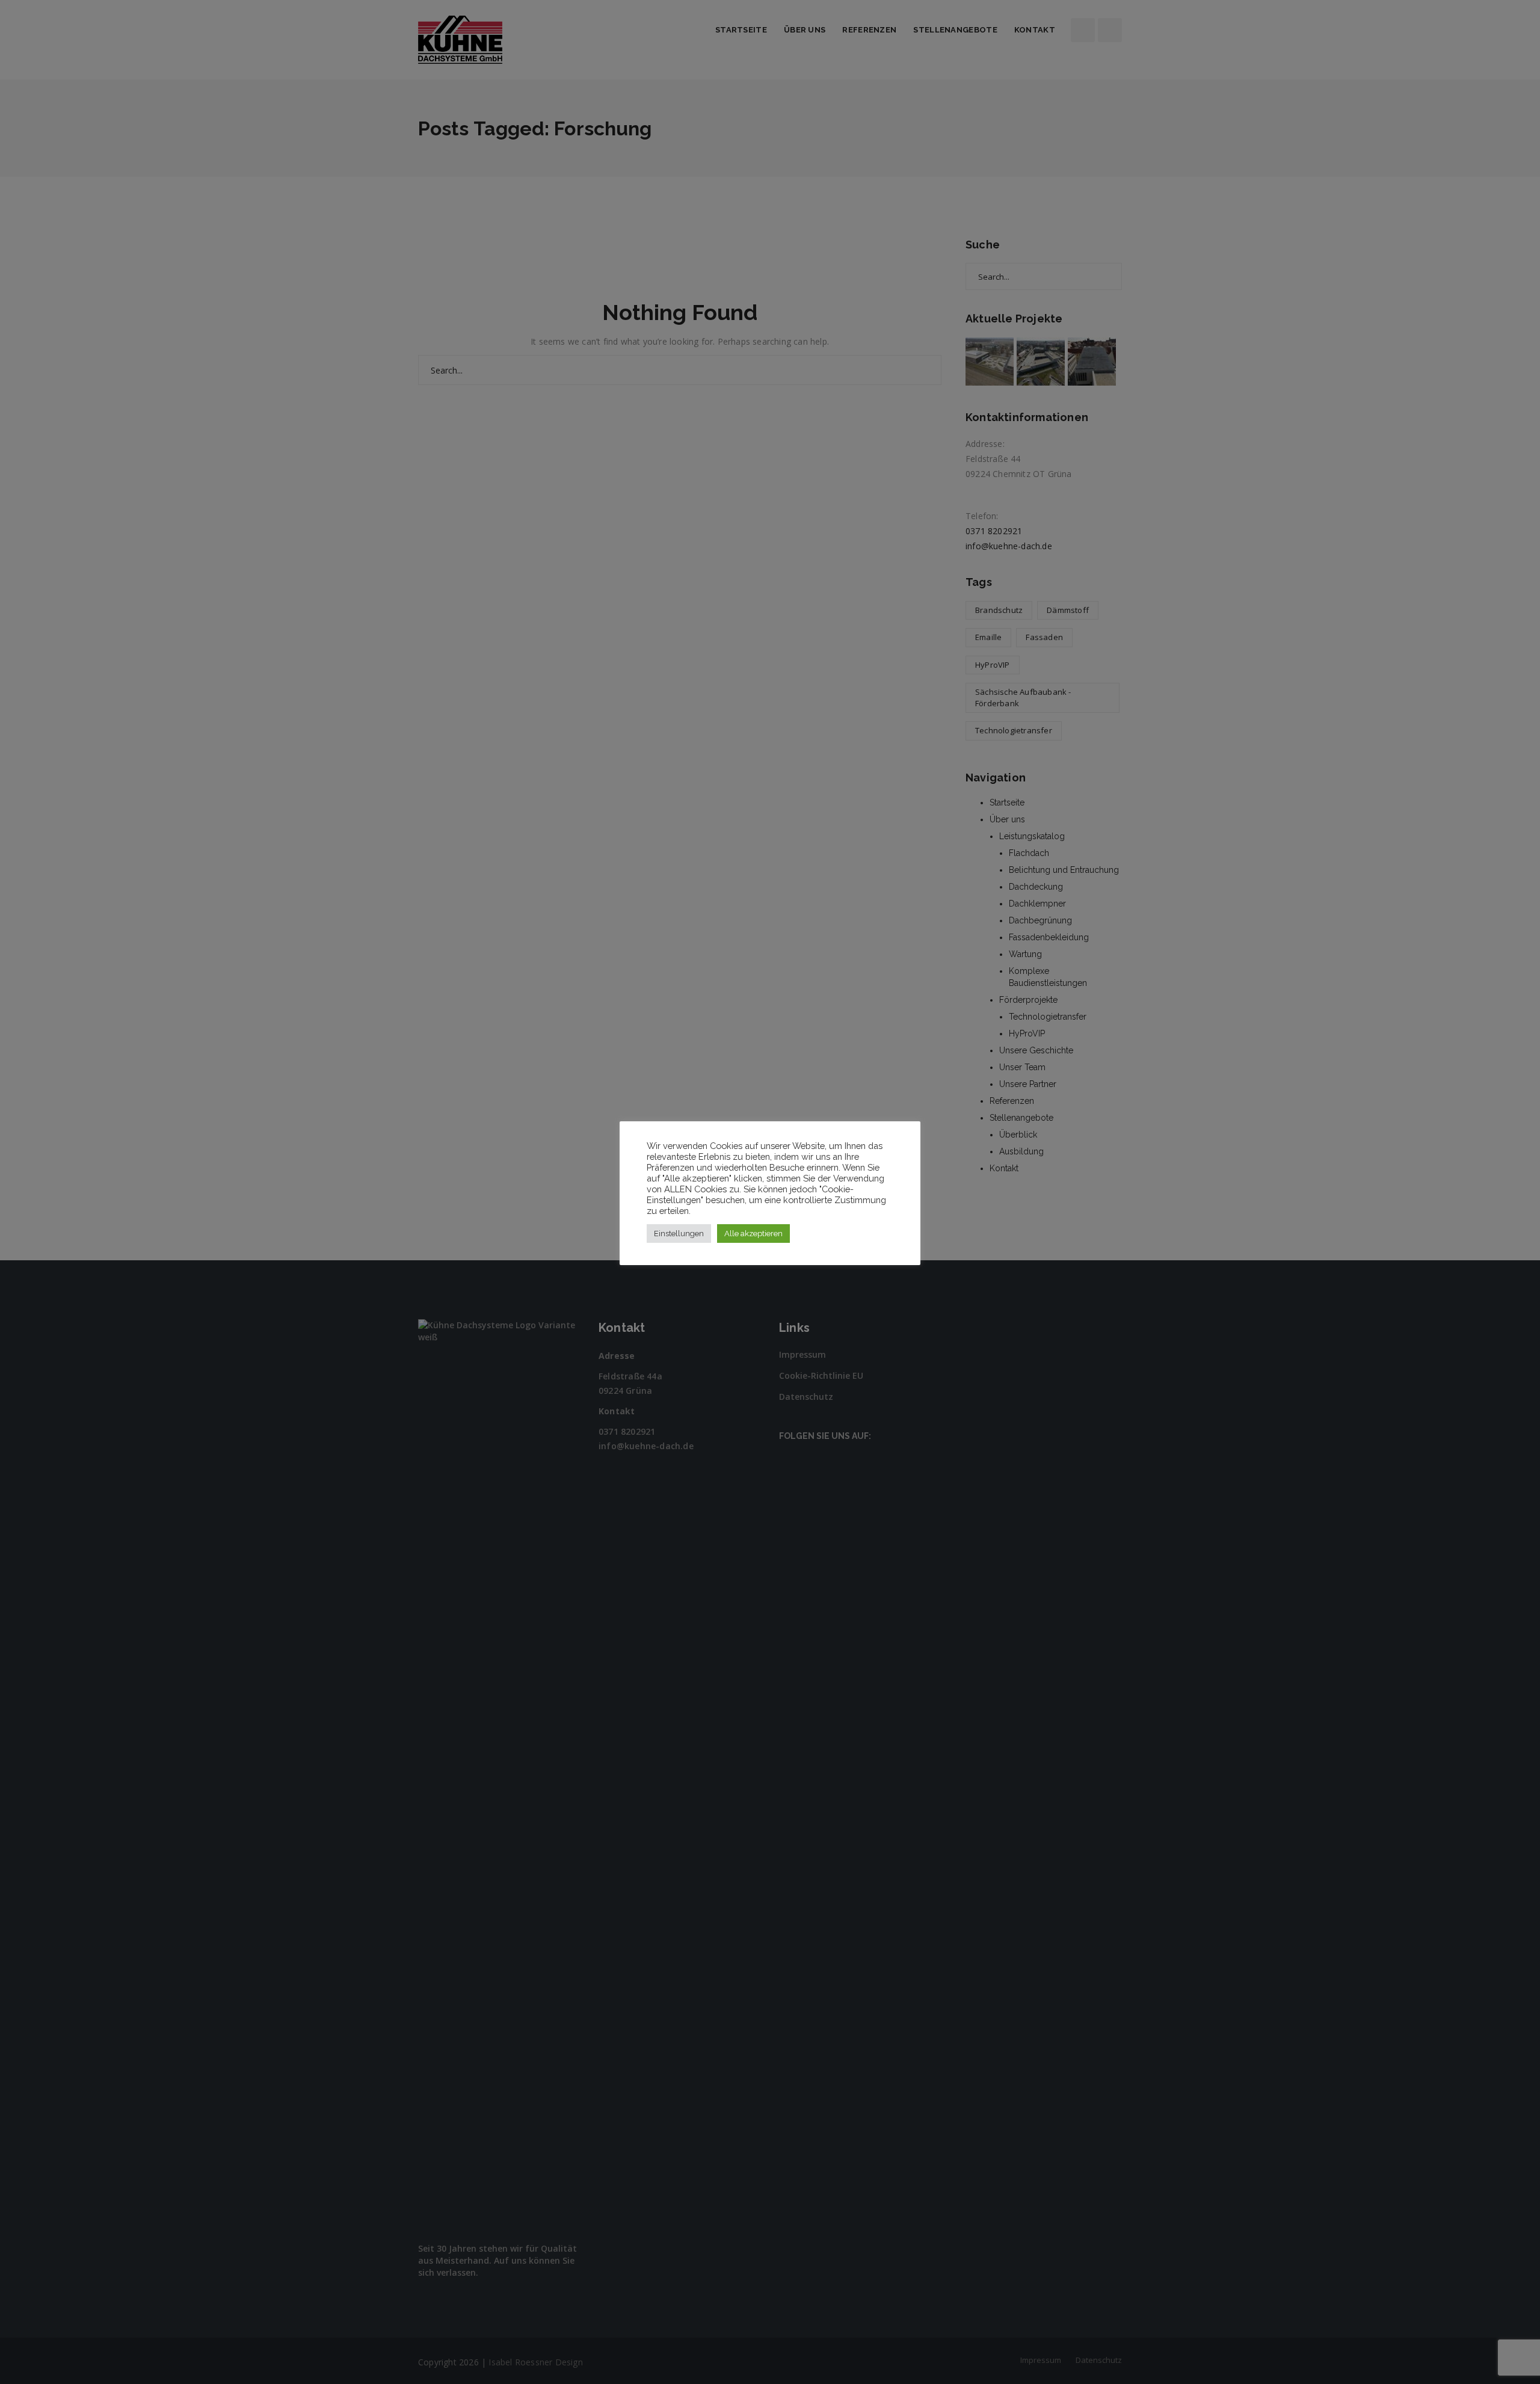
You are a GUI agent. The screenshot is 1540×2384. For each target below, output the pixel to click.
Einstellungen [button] (679, 1234)
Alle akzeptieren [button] (753, 1234)
